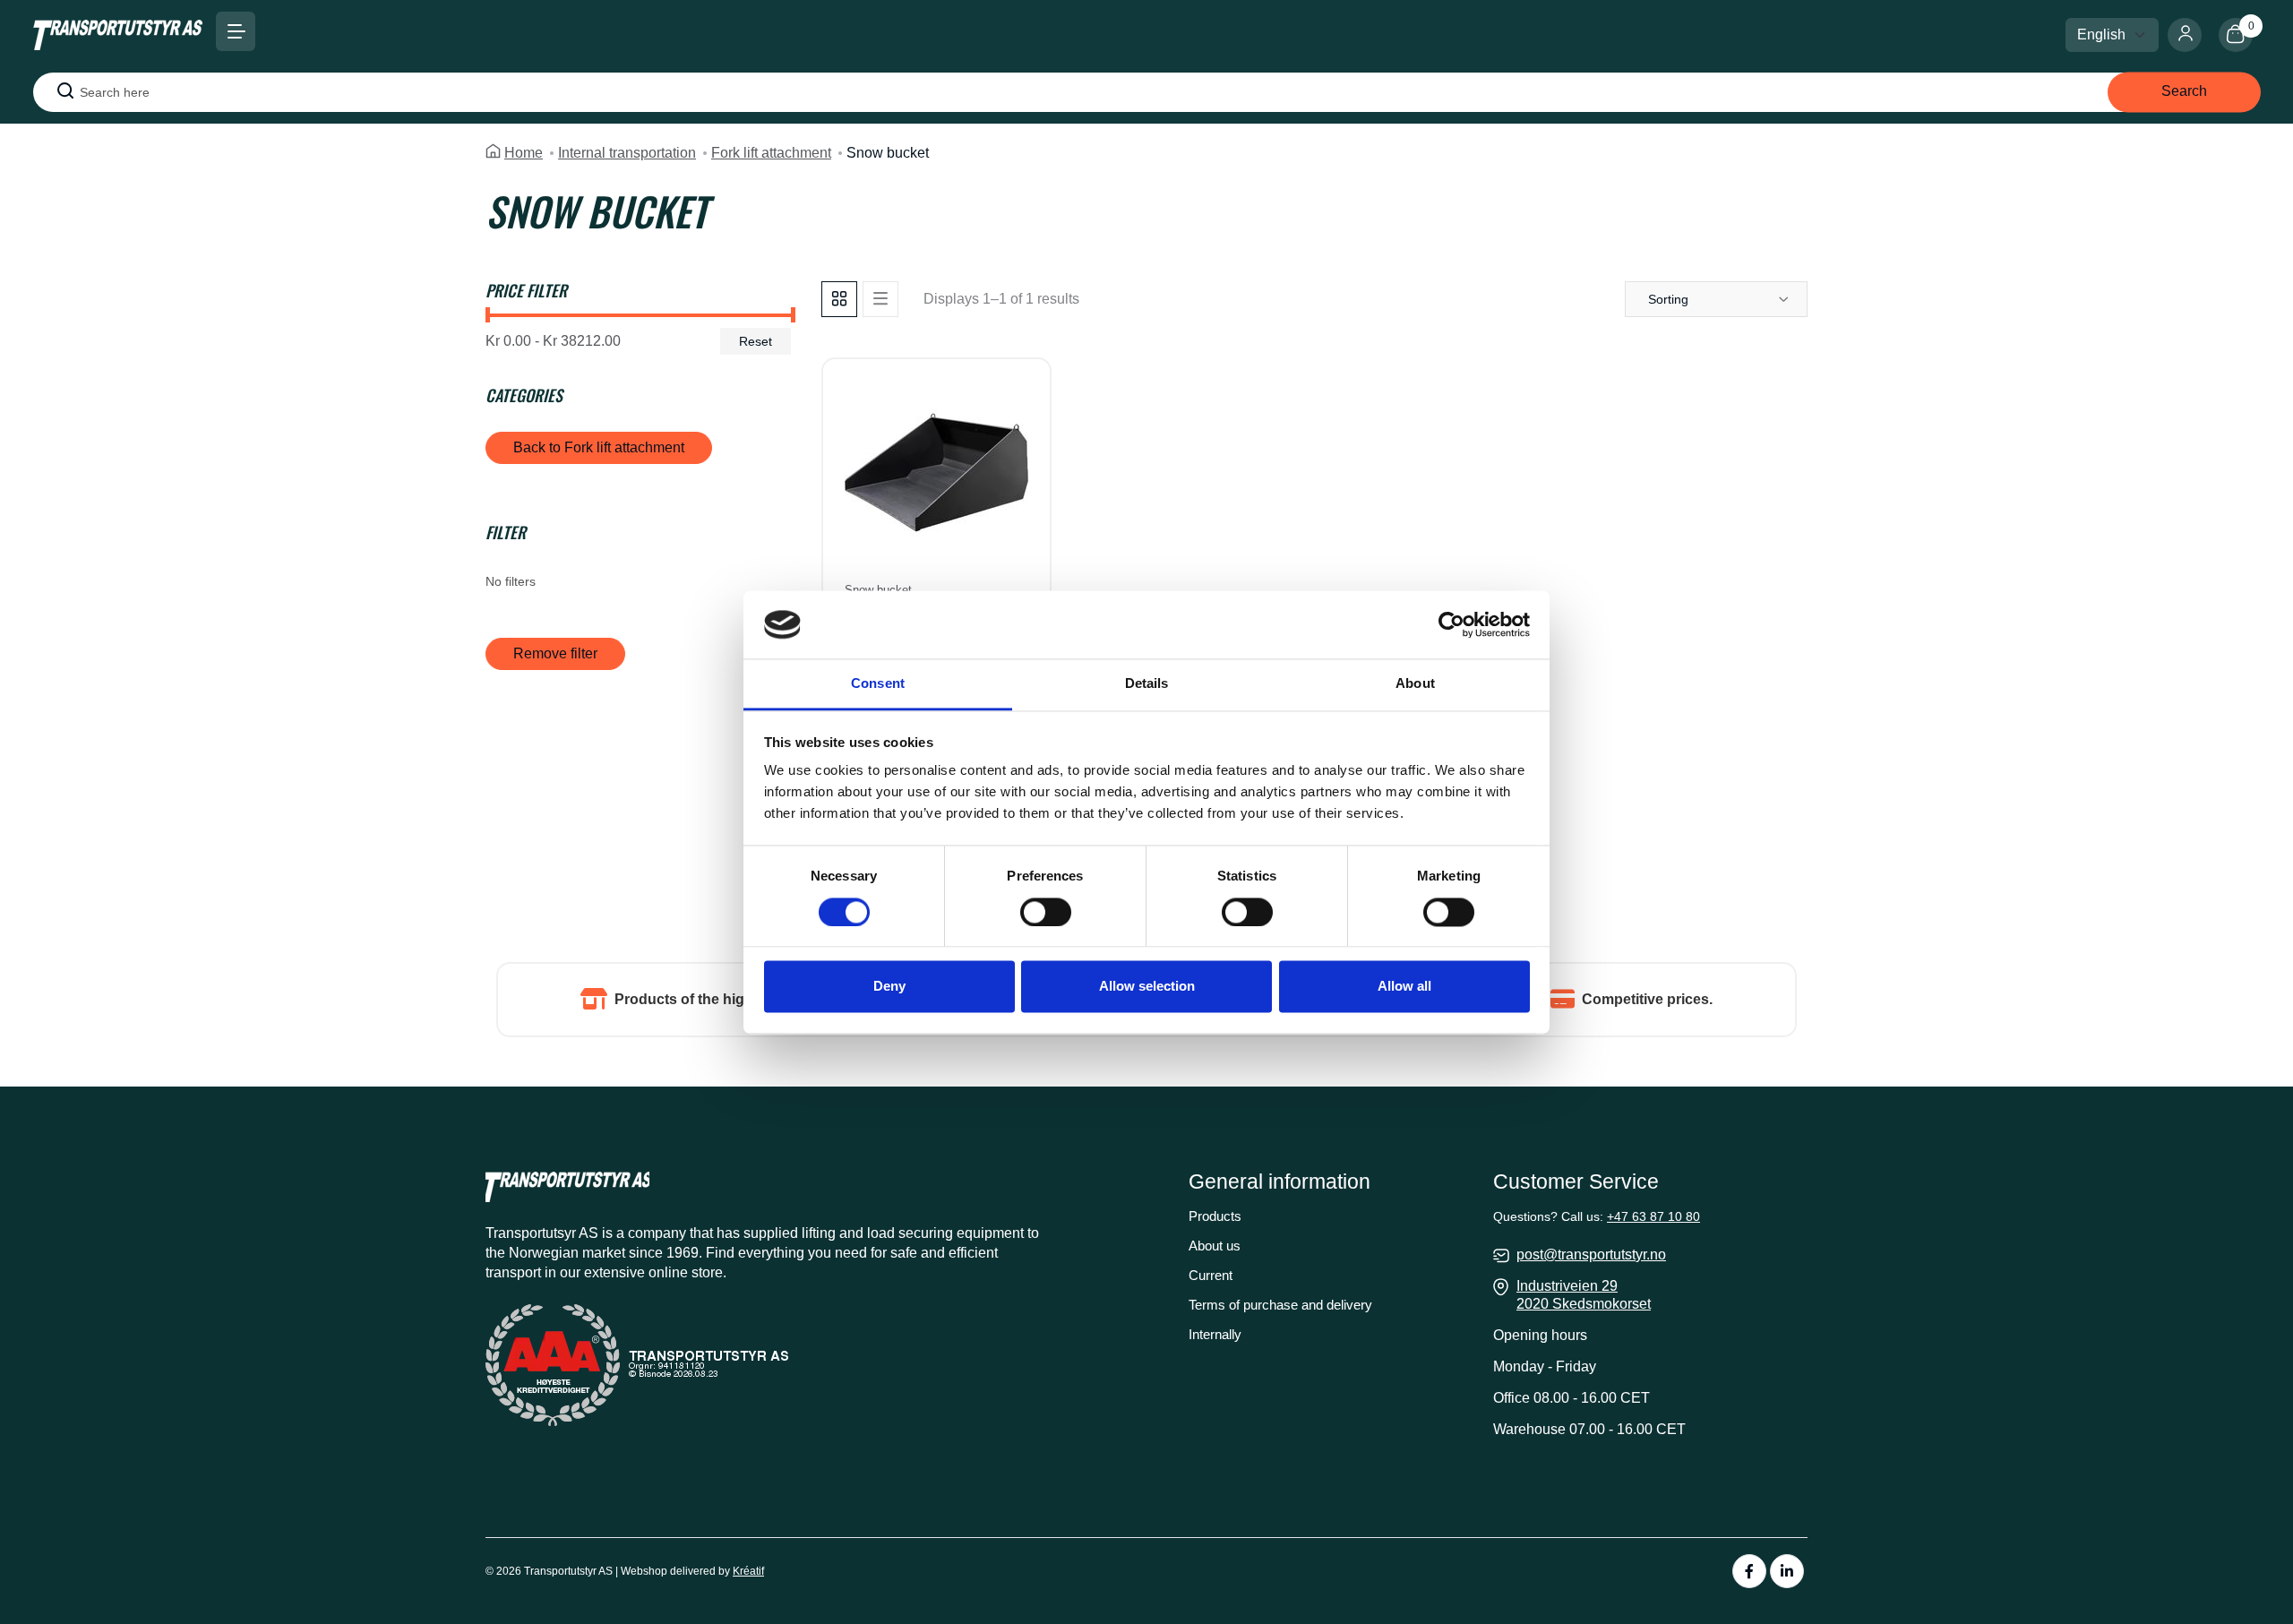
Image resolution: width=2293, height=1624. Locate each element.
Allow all (1404, 987)
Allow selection (1147, 987)
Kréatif (748, 1571)
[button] (1716, 299)
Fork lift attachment (771, 153)
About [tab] (1415, 684)
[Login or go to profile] (2193, 35)
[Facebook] (1749, 1571)
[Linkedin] (1787, 1571)
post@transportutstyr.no (1591, 1255)
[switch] (1046, 912)
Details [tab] (1147, 684)
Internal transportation (627, 153)
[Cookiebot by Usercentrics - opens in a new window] (1451, 624)
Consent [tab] (878, 684)
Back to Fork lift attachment (599, 447)
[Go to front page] (118, 34)
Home (524, 153)
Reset (756, 341)
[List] (880, 299)
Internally (1215, 1334)
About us (1215, 1246)
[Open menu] (236, 31)
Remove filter (555, 653)
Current (1211, 1275)
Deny (889, 987)
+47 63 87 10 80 (1653, 1216)
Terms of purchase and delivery (1280, 1305)
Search (2184, 91)
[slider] (488, 315)
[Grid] (839, 299)
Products (1215, 1216)
